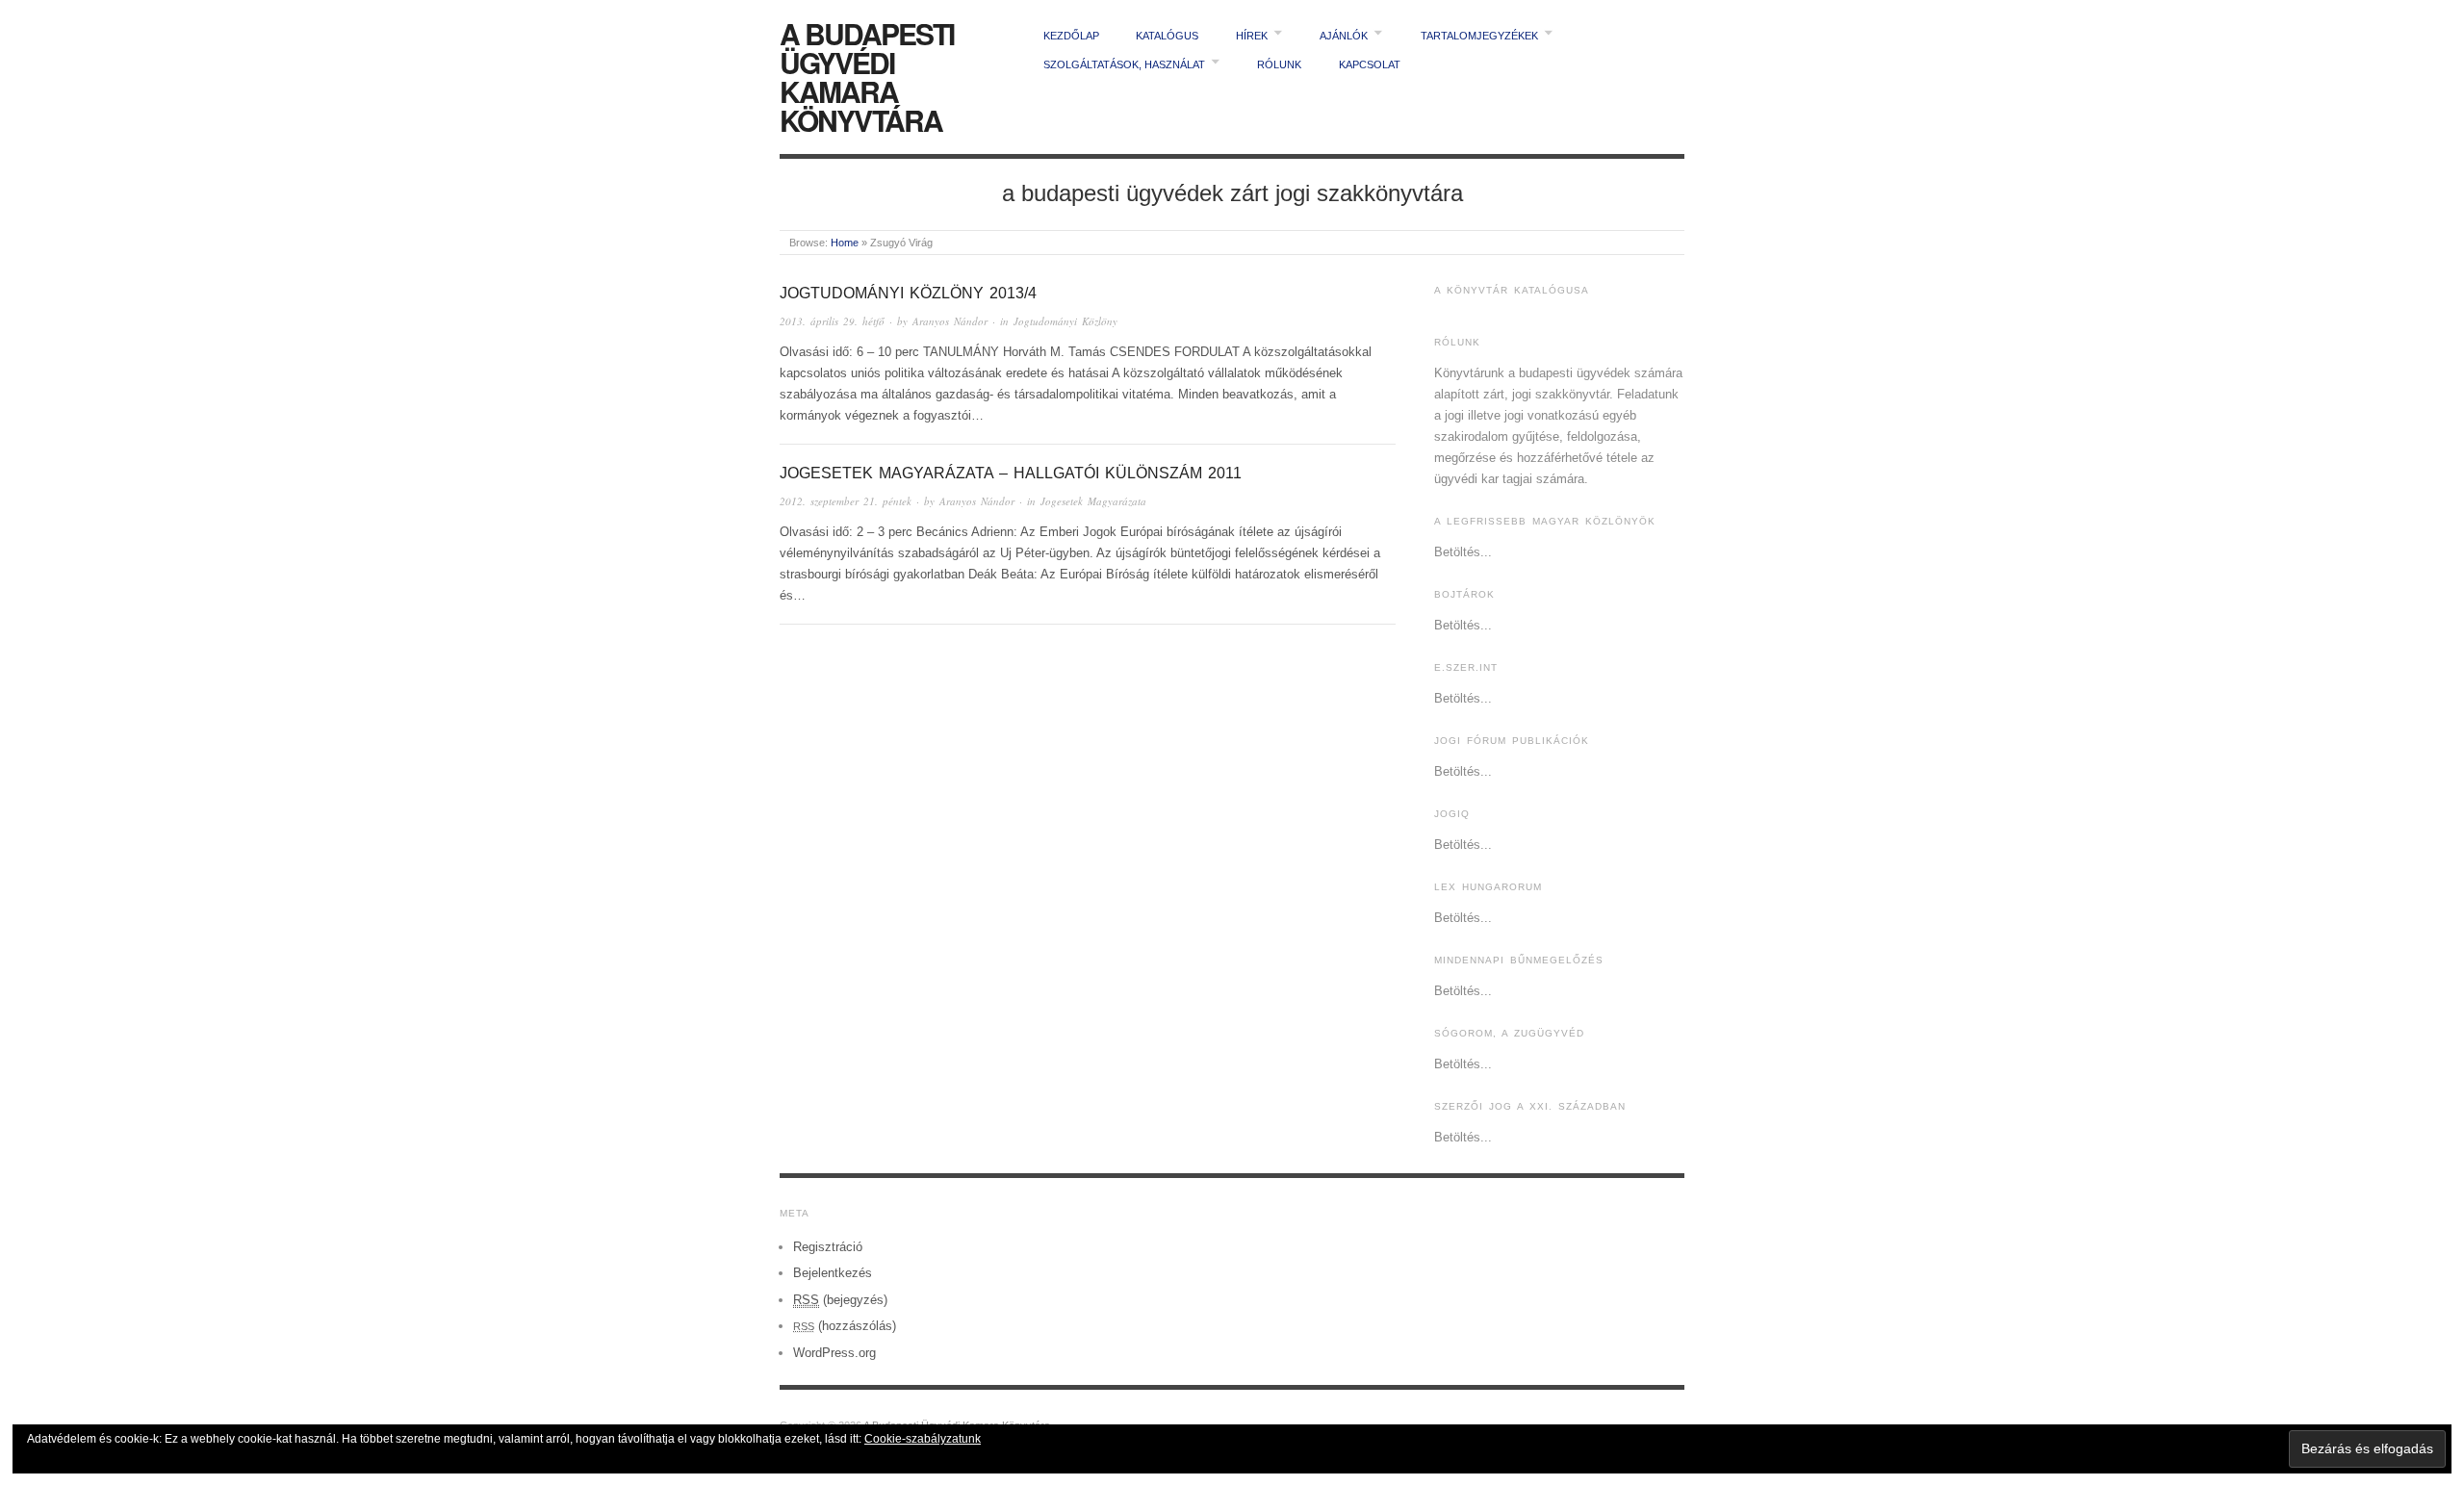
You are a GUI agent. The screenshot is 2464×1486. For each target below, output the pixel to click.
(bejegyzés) (840, 1300)
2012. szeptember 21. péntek (846, 501)
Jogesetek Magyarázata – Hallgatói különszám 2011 (1011, 473)
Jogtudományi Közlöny (1065, 321)
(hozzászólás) (845, 1326)
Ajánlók (1344, 36)
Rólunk (1279, 64)
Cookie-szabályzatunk (923, 1439)
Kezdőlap (1071, 36)
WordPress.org (834, 1353)
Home (845, 243)
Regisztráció (828, 1247)
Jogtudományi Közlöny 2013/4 (908, 293)
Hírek (1252, 36)
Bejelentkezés (833, 1273)
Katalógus (1167, 36)
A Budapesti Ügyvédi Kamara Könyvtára (867, 77)
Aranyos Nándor (950, 321)
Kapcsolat (1370, 64)
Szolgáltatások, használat (1124, 64)
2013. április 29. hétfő (832, 321)
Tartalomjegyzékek (1479, 36)
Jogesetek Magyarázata (1093, 501)
